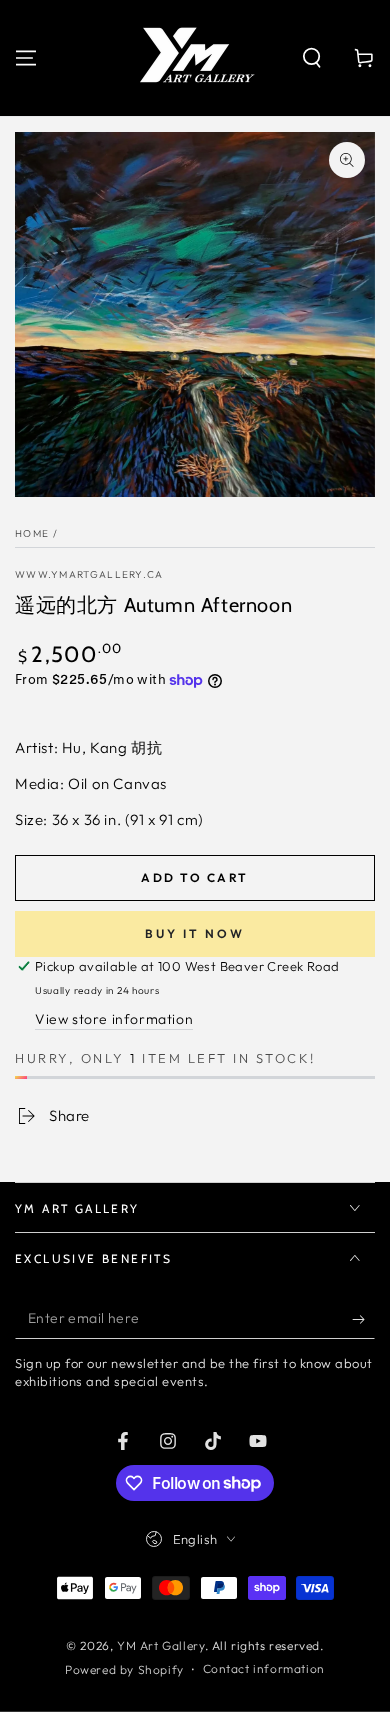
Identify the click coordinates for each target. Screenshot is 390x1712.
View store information (114, 1019)
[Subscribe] (363, 1319)
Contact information (264, 1668)
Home (32, 533)
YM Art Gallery (160, 1645)
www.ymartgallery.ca (89, 574)
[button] (312, 58)
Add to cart (194, 877)
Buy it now (195, 933)
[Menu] (26, 58)
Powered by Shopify (124, 1669)
